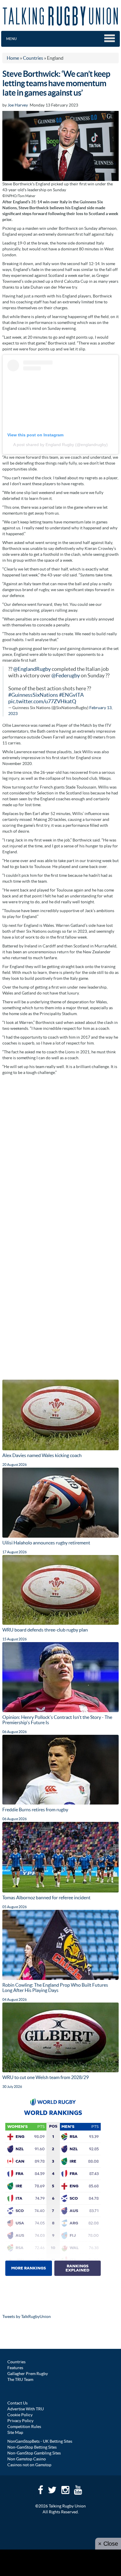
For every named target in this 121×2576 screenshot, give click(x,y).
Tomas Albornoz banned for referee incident (46, 1898)
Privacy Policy (20, 2421)
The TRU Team (20, 2379)
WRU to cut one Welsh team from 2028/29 (46, 2077)
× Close (108, 2544)
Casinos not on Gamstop (29, 2465)
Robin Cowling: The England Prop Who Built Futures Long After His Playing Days (55, 1988)
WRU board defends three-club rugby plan (45, 1630)
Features (15, 2368)
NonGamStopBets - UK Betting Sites (40, 2441)
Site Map (15, 2432)
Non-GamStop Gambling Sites (34, 2453)
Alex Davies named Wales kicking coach (42, 1455)
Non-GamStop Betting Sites (32, 2447)
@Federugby (66, 676)
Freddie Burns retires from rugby (35, 1810)
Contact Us (17, 2403)
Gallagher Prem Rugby (28, 2374)
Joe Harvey (18, 105)
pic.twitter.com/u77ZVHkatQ (42, 701)
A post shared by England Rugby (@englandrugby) (60, 445)
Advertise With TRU (26, 2409)
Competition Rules (24, 2427)
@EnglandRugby (32, 669)
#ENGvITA (71, 695)
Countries (16, 2362)
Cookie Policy (20, 2415)
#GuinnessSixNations (33, 695)
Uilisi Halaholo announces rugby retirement (46, 1543)
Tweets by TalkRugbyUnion (27, 2316)
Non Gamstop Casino (27, 2459)
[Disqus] (60, 1152)
